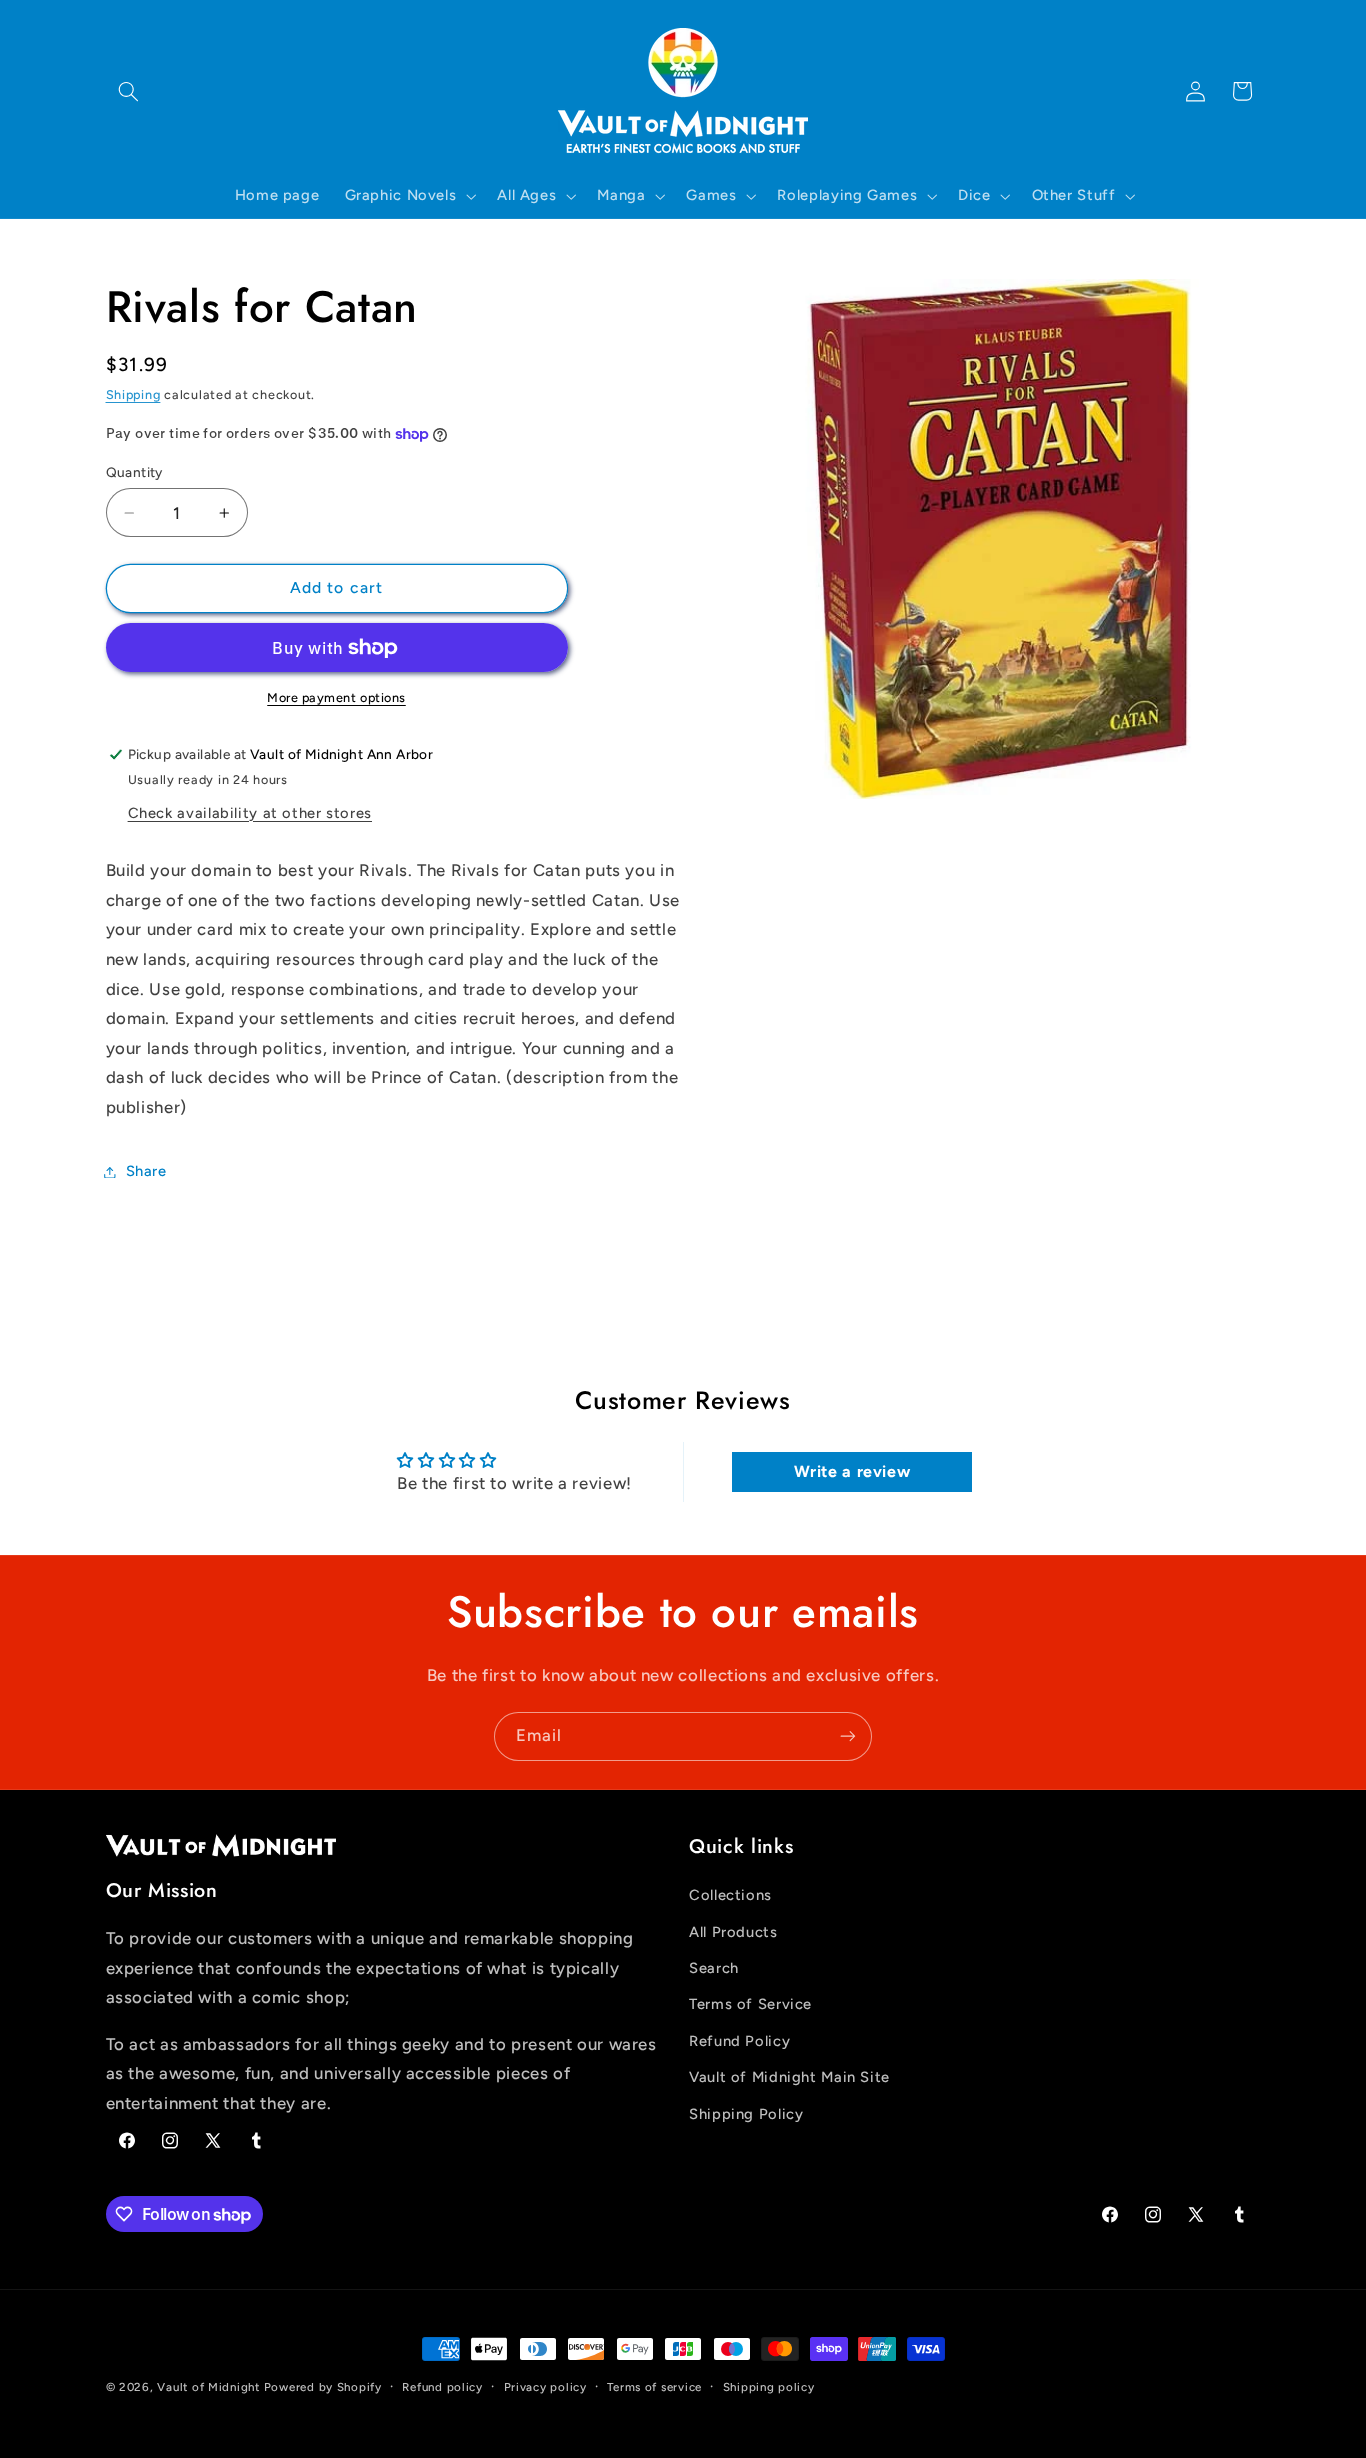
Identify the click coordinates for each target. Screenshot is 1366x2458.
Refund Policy (739, 2041)
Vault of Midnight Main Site (789, 2078)
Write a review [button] (852, 1471)
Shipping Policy (746, 2114)
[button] (129, 91)
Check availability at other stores (250, 813)
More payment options (336, 697)
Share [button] (146, 1171)
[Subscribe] (848, 1736)
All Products (733, 1932)
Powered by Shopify (323, 2387)
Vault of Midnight (208, 2387)
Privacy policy (545, 2387)
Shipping (133, 394)
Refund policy (442, 2387)
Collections (730, 1896)
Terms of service (654, 2387)
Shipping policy (769, 2387)
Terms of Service (750, 2005)
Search (714, 1968)
